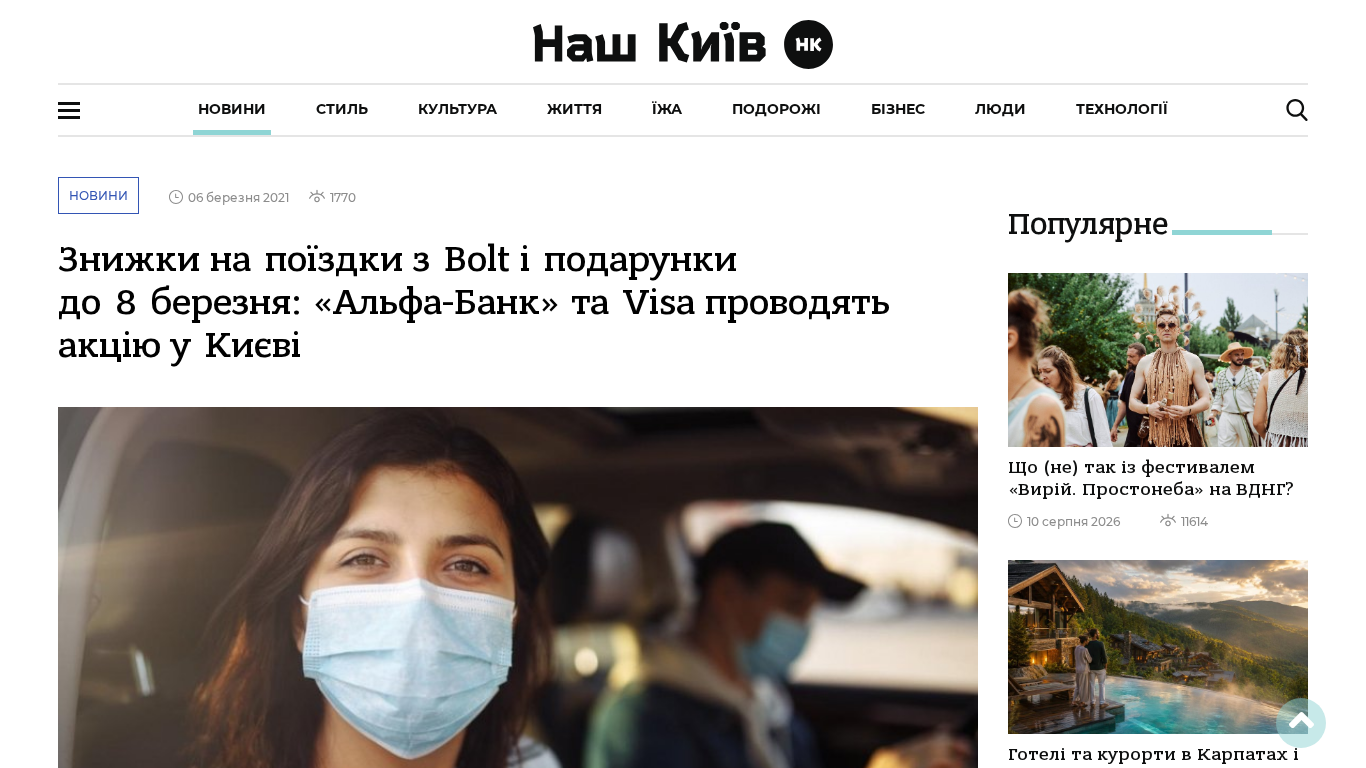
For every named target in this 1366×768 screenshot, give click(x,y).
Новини (232, 109)
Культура (457, 109)
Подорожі (776, 109)
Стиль (342, 109)
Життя (574, 109)
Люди (1000, 109)
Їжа (667, 109)
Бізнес (898, 109)
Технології (1122, 109)
